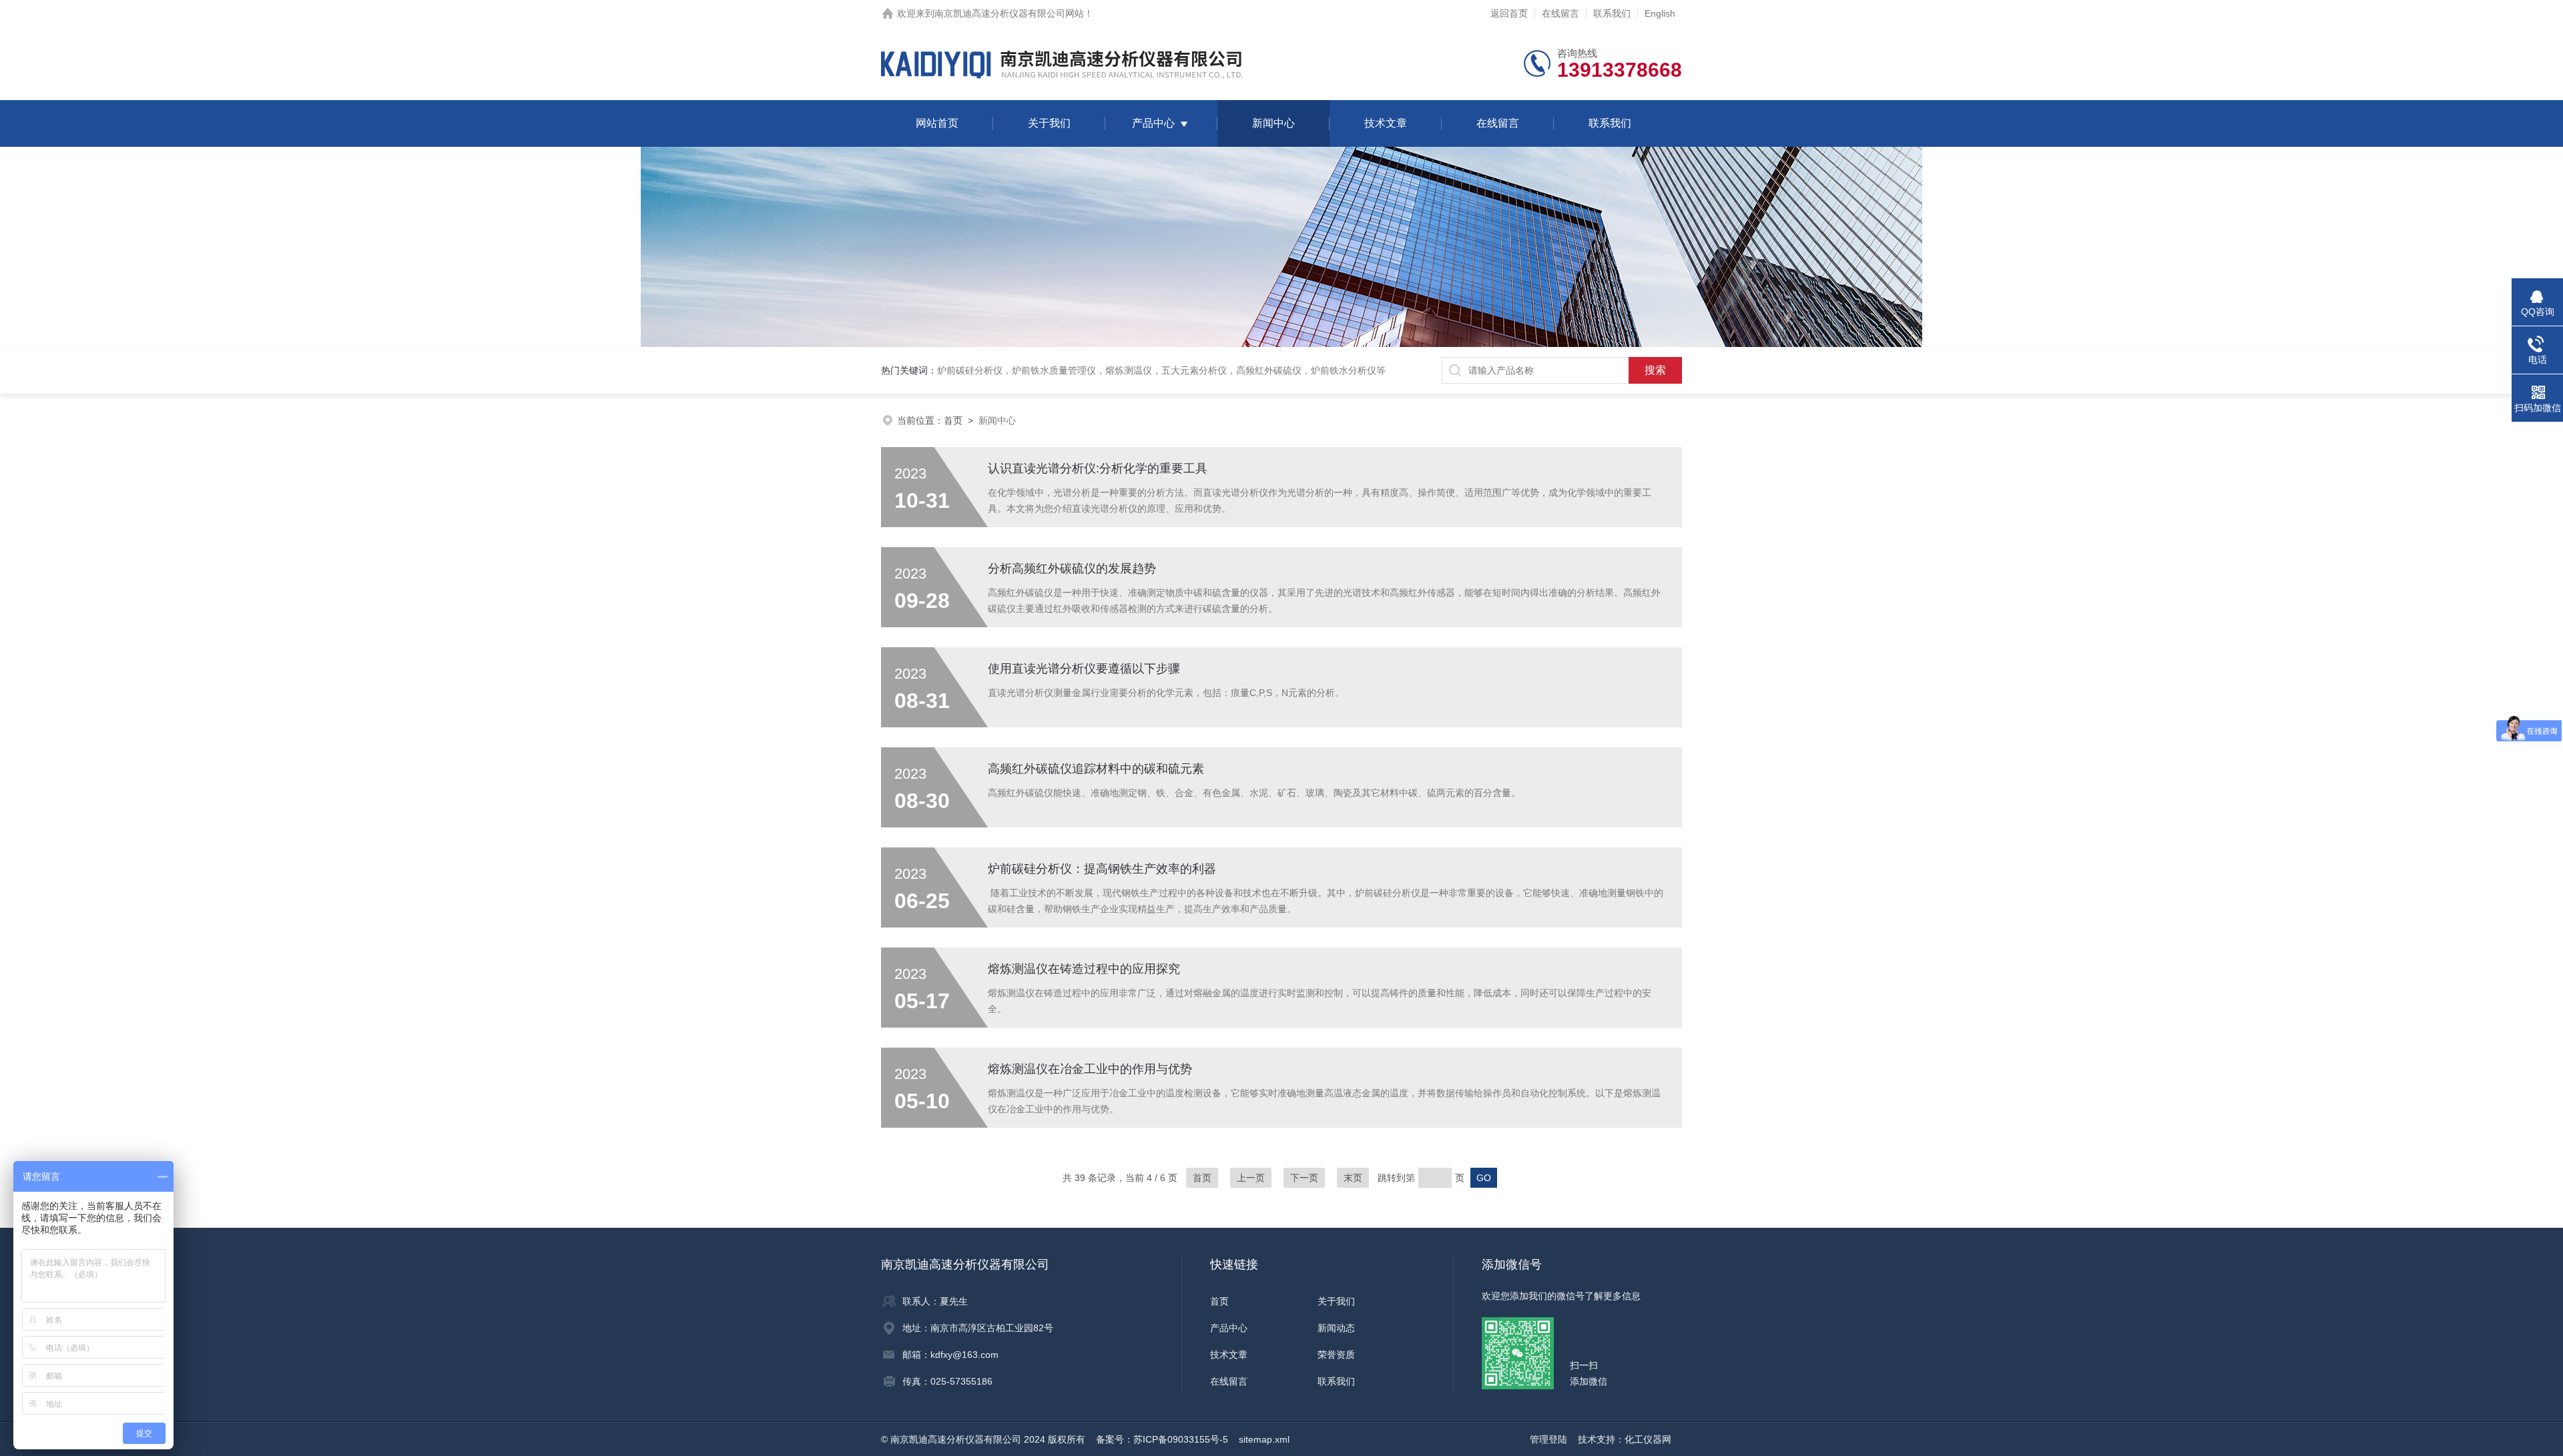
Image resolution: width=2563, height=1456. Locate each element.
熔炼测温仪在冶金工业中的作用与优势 (1090, 1069)
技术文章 (1386, 123)
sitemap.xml (1264, 1439)
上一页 (1251, 1178)
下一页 (1304, 1178)
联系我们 (1612, 13)
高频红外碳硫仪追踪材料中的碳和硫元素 (1096, 769)
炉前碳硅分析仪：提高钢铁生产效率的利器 (1102, 869)
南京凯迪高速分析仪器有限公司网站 (1009, 13)
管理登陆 (1548, 1439)
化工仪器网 (1648, 1439)
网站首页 (937, 123)
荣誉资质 (1336, 1355)
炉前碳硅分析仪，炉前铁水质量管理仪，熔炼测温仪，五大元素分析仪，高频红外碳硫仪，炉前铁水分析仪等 (1161, 370)
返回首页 (1509, 13)
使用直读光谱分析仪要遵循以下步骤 (1084, 669)
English (1660, 13)
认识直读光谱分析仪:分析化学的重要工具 (1098, 468)
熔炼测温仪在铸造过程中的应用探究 (1084, 969)
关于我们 (1049, 123)
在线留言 (1560, 13)
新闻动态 (1336, 1328)
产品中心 (1153, 123)
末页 (1353, 1178)
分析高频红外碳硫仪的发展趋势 (1072, 569)
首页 (953, 420)
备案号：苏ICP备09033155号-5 (1162, 1439)
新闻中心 (1273, 123)
